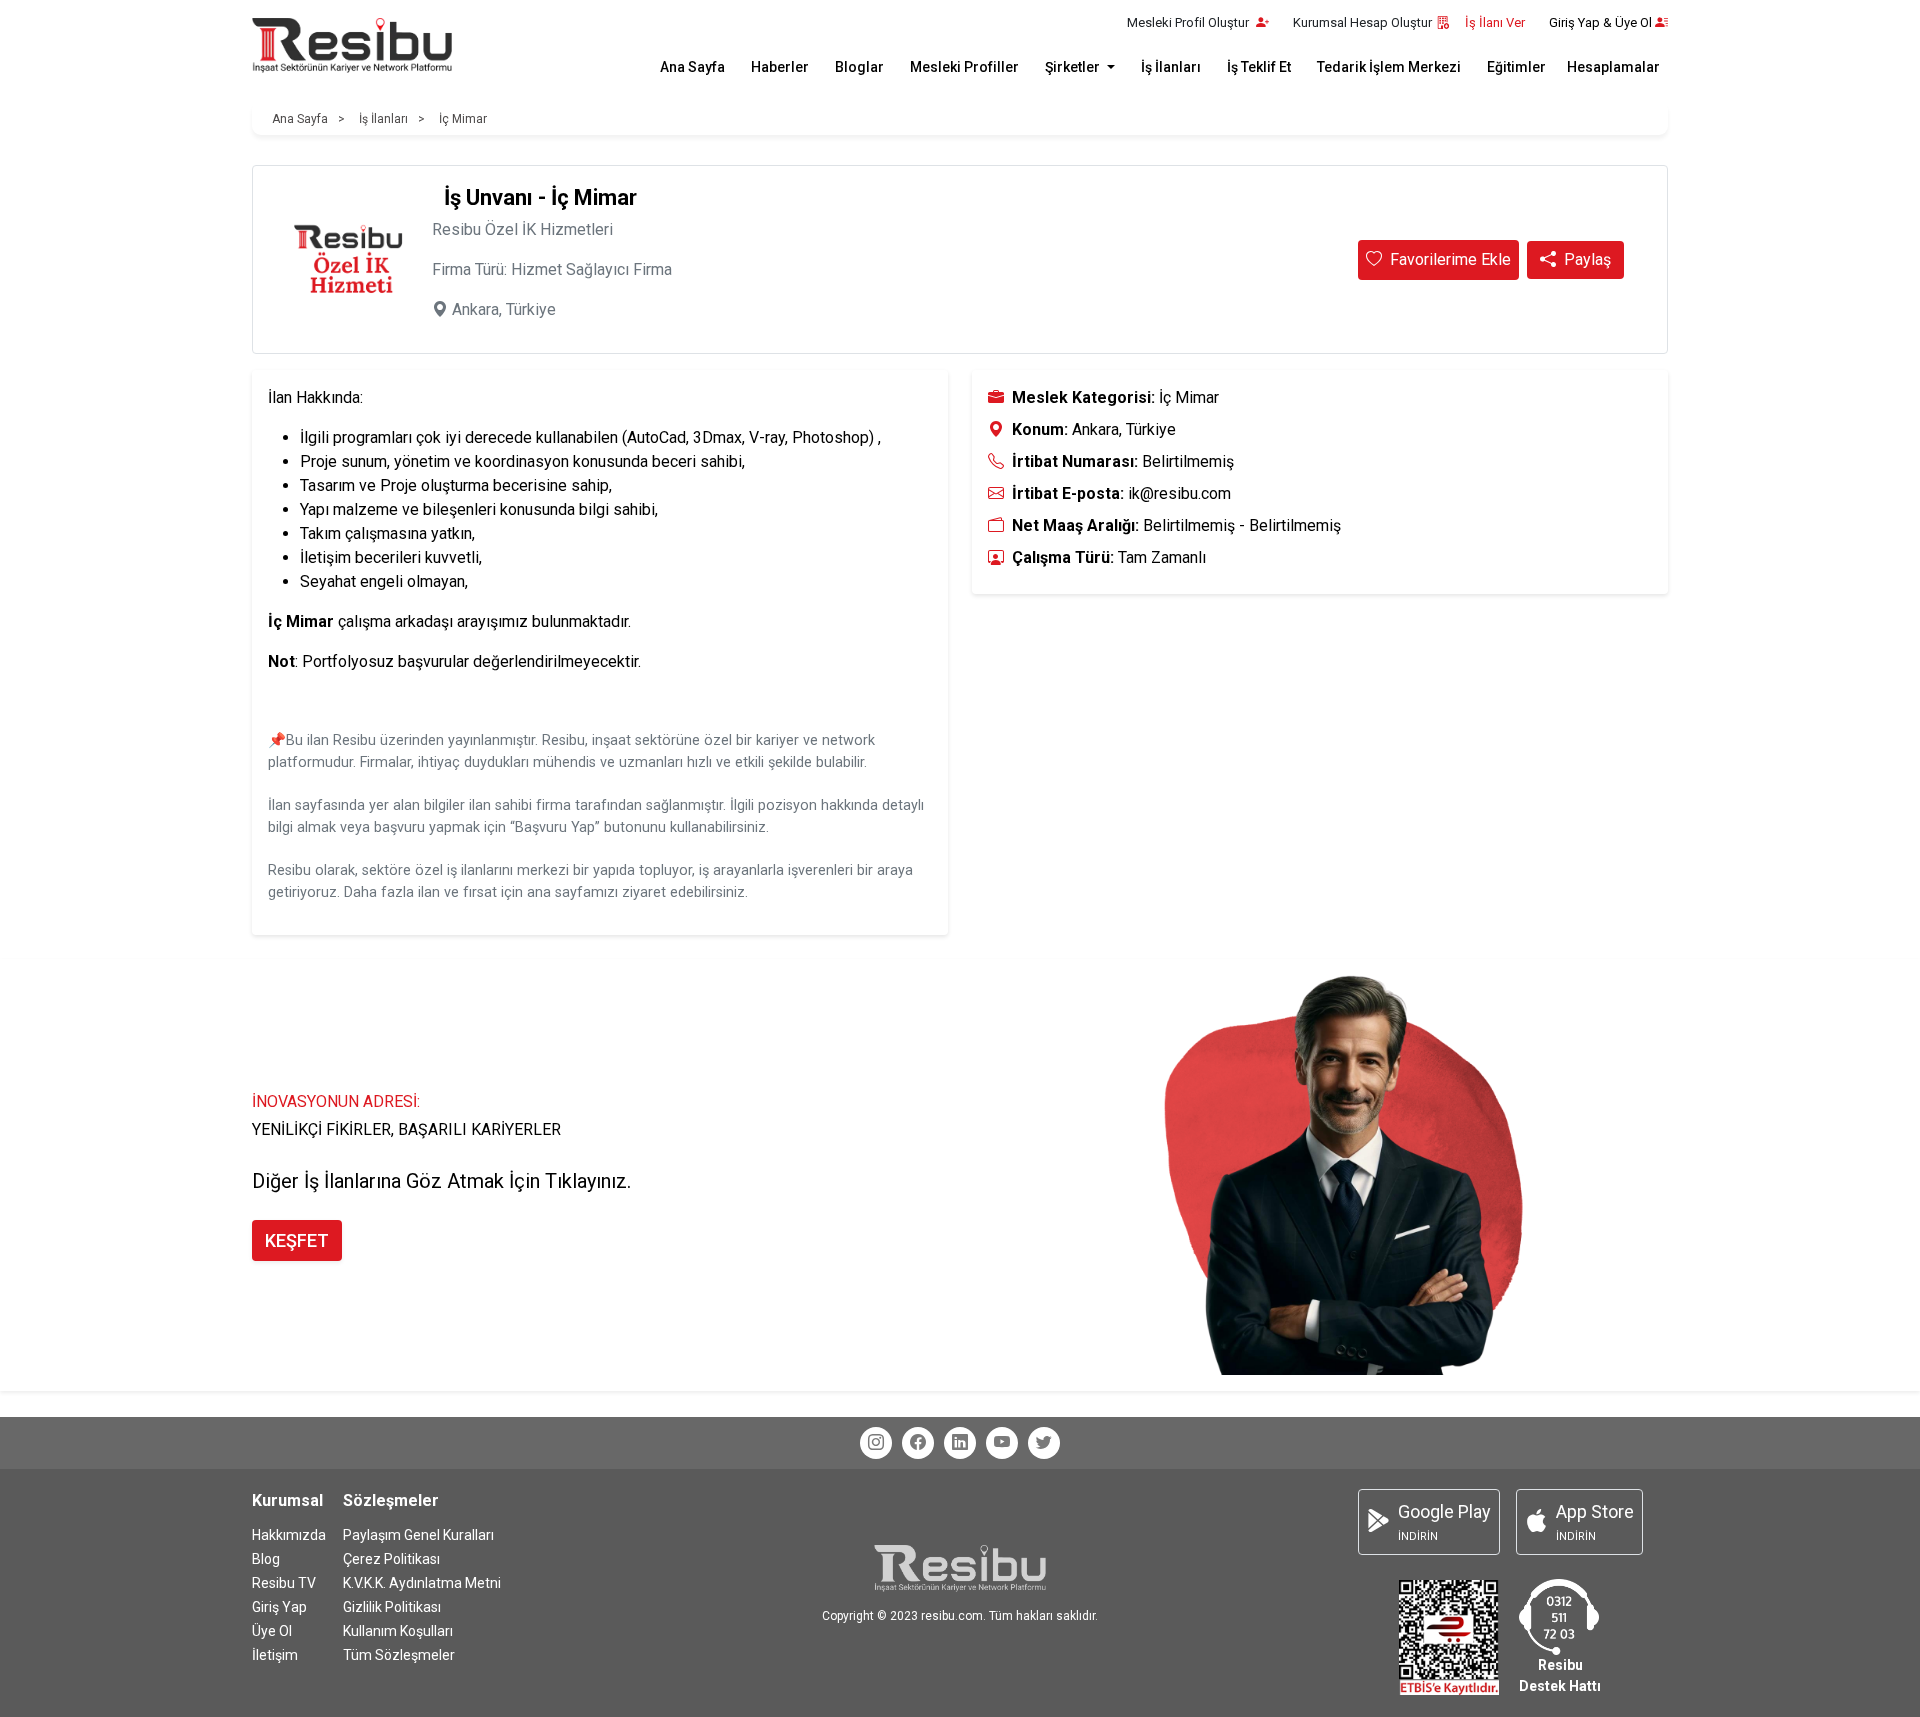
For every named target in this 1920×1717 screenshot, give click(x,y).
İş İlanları (1171, 67)
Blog (266, 1559)
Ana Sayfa (692, 67)
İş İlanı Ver (1495, 22)
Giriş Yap (279, 1607)
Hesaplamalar (1613, 67)
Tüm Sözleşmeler (399, 1655)
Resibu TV (284, 1583)
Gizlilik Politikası (392, 1607)
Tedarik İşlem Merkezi (1389, 67)
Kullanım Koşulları (398, 1631)
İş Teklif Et (1259, 67)
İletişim (275, 1655)
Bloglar (859, 67)
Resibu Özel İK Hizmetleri (522, 229)
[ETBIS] (1449, 1636)
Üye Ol (272, 1631)
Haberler (780, 67)
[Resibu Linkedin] (960, 1443)
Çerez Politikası (391, 1559)
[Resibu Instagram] (876, 1443)
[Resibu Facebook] (918, 1443)
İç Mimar (463, 119)
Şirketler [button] (1074, 67)
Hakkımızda (289, 1535)
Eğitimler (1516, 67)
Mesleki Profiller (964, 67)
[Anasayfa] (352, 45)
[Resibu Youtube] (1002, 1443)
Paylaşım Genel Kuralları (418, 1535)
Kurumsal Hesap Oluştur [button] (1362, 22)
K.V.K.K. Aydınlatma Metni (422, 1583)
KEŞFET (297, 1240)
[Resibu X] (1044, 1443)
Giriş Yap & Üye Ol (1600, 22)
